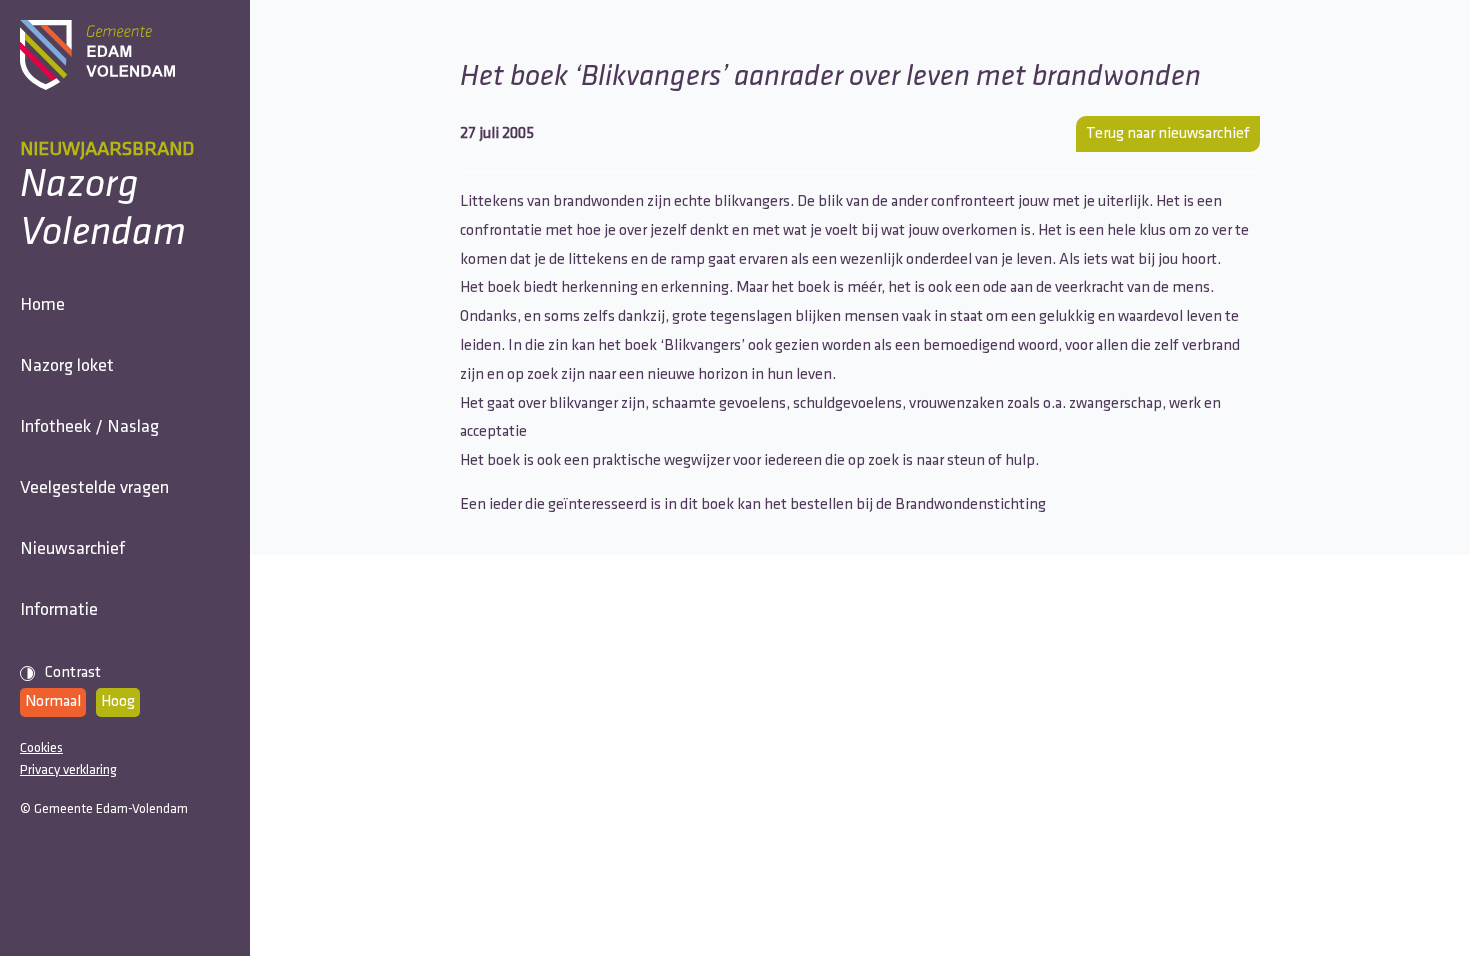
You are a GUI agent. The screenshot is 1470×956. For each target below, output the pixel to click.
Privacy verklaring (68, 770)
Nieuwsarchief (72, 550)
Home (42, 306)
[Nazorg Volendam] (125, 55)
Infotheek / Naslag (89, 428)
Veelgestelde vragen (94, 489)
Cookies (41, 748)
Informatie (59, 611)
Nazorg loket (67, 367)
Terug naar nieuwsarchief (1168, 134)
